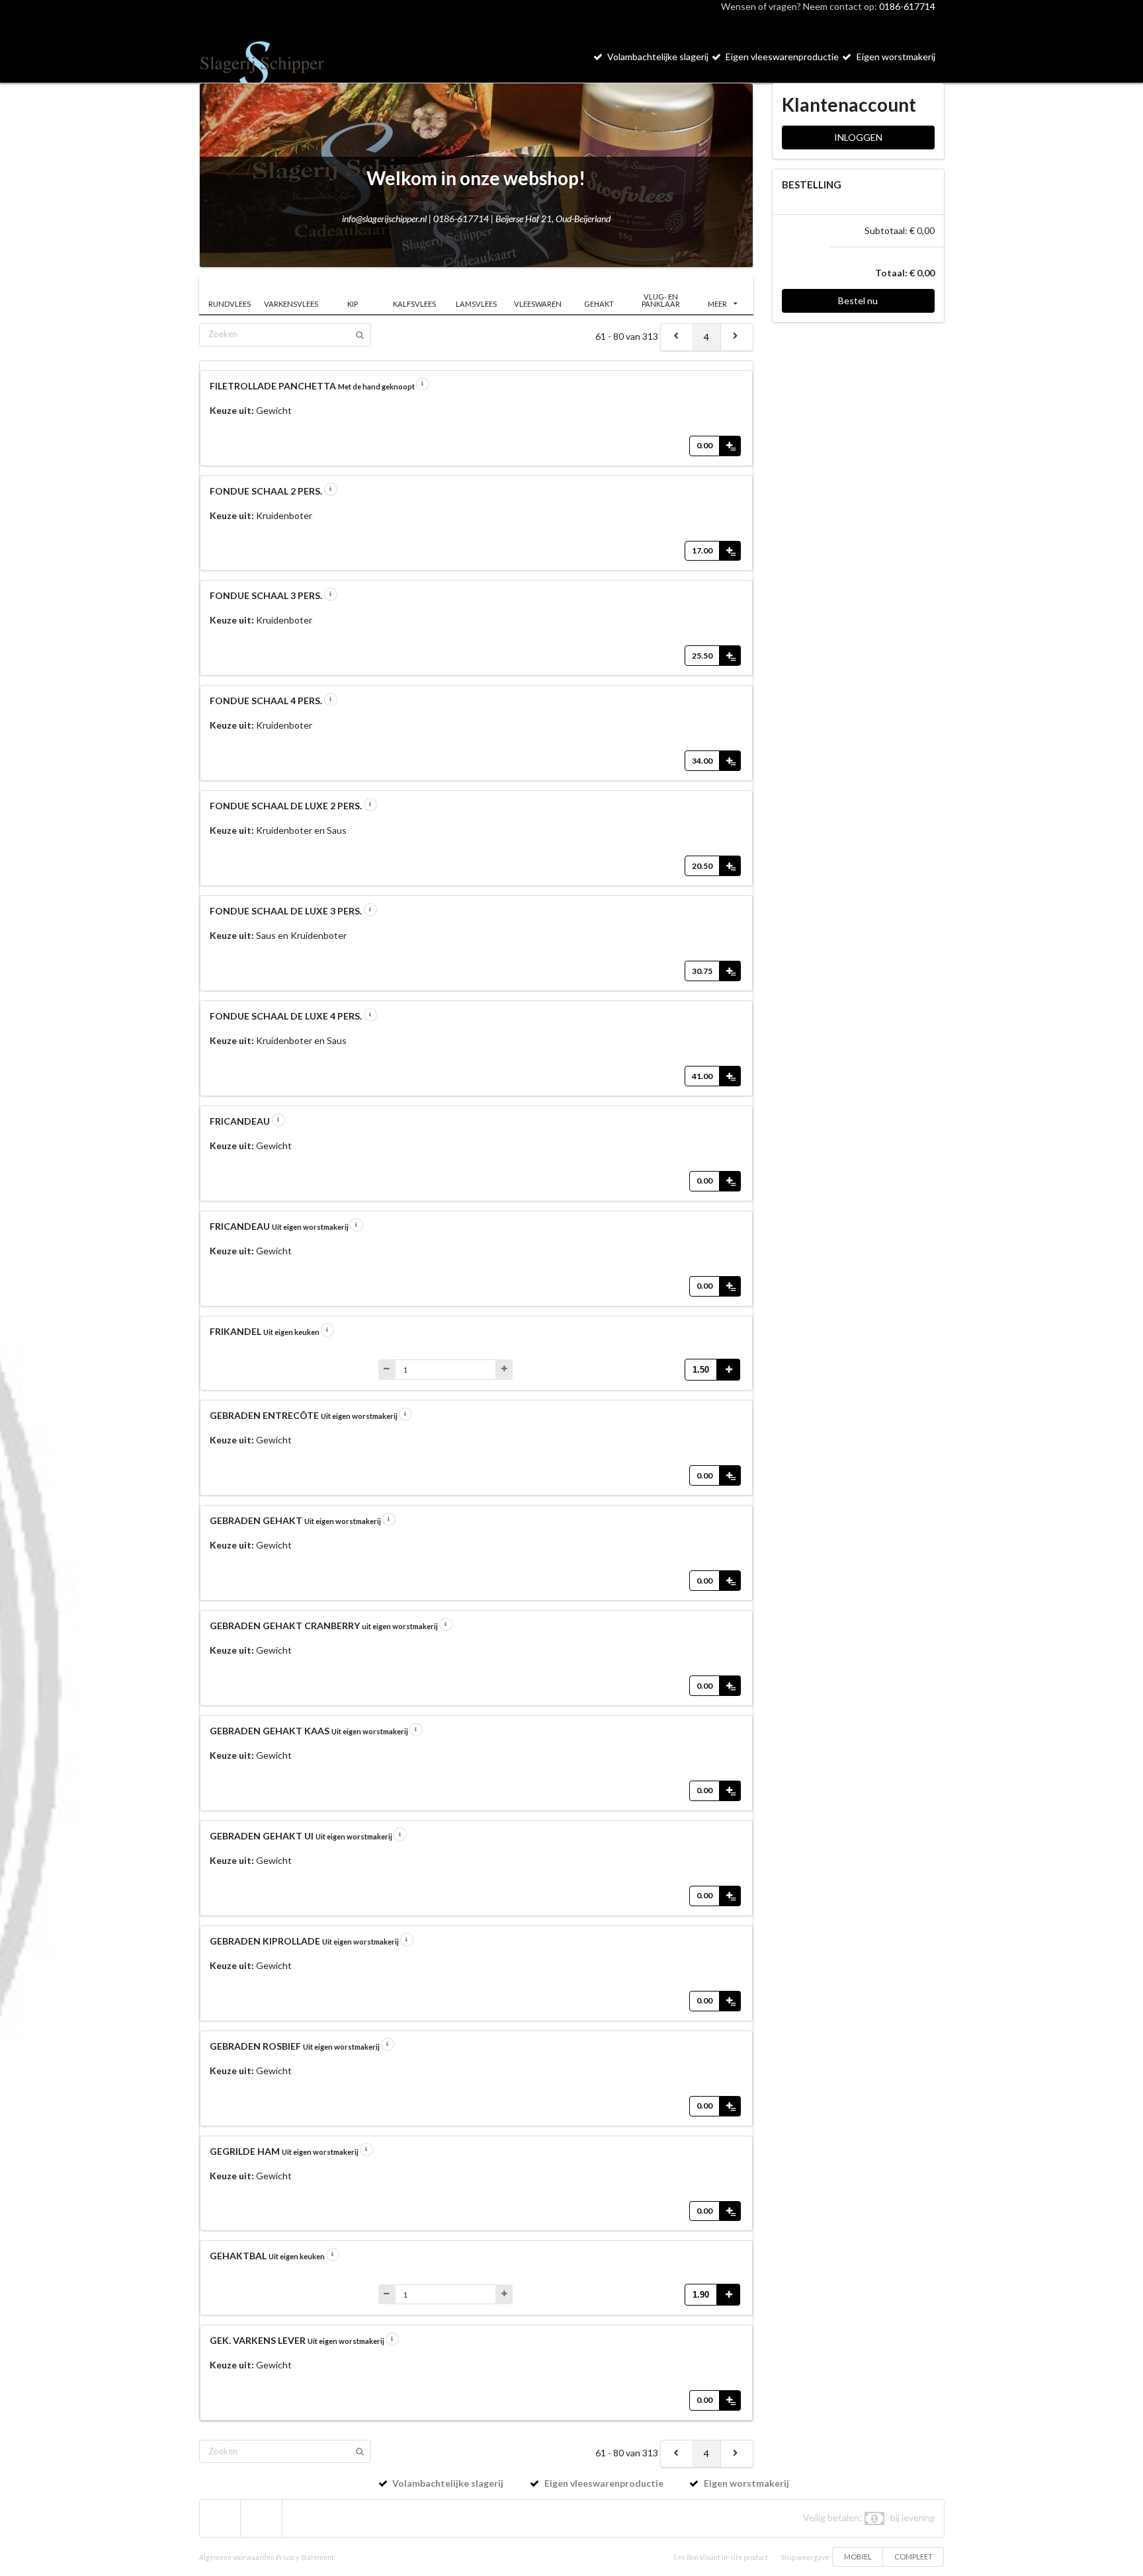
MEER (717, 304)
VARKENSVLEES (291, 304)
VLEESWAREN (538, 304)
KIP (353, 304)
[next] (737, 337)
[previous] (677, 337)
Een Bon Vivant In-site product (721, 2557)
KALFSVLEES (414, 304)
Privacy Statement (305, 2557)
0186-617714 (907, 6)
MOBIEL (858, 2556)
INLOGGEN (858, 137)
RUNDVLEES (230, 304)
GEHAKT (599, 304)
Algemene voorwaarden (237, 2557)
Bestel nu (858, 301)
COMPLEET (913, 2556)
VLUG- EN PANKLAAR (661, 300)
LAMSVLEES (476, 304)
